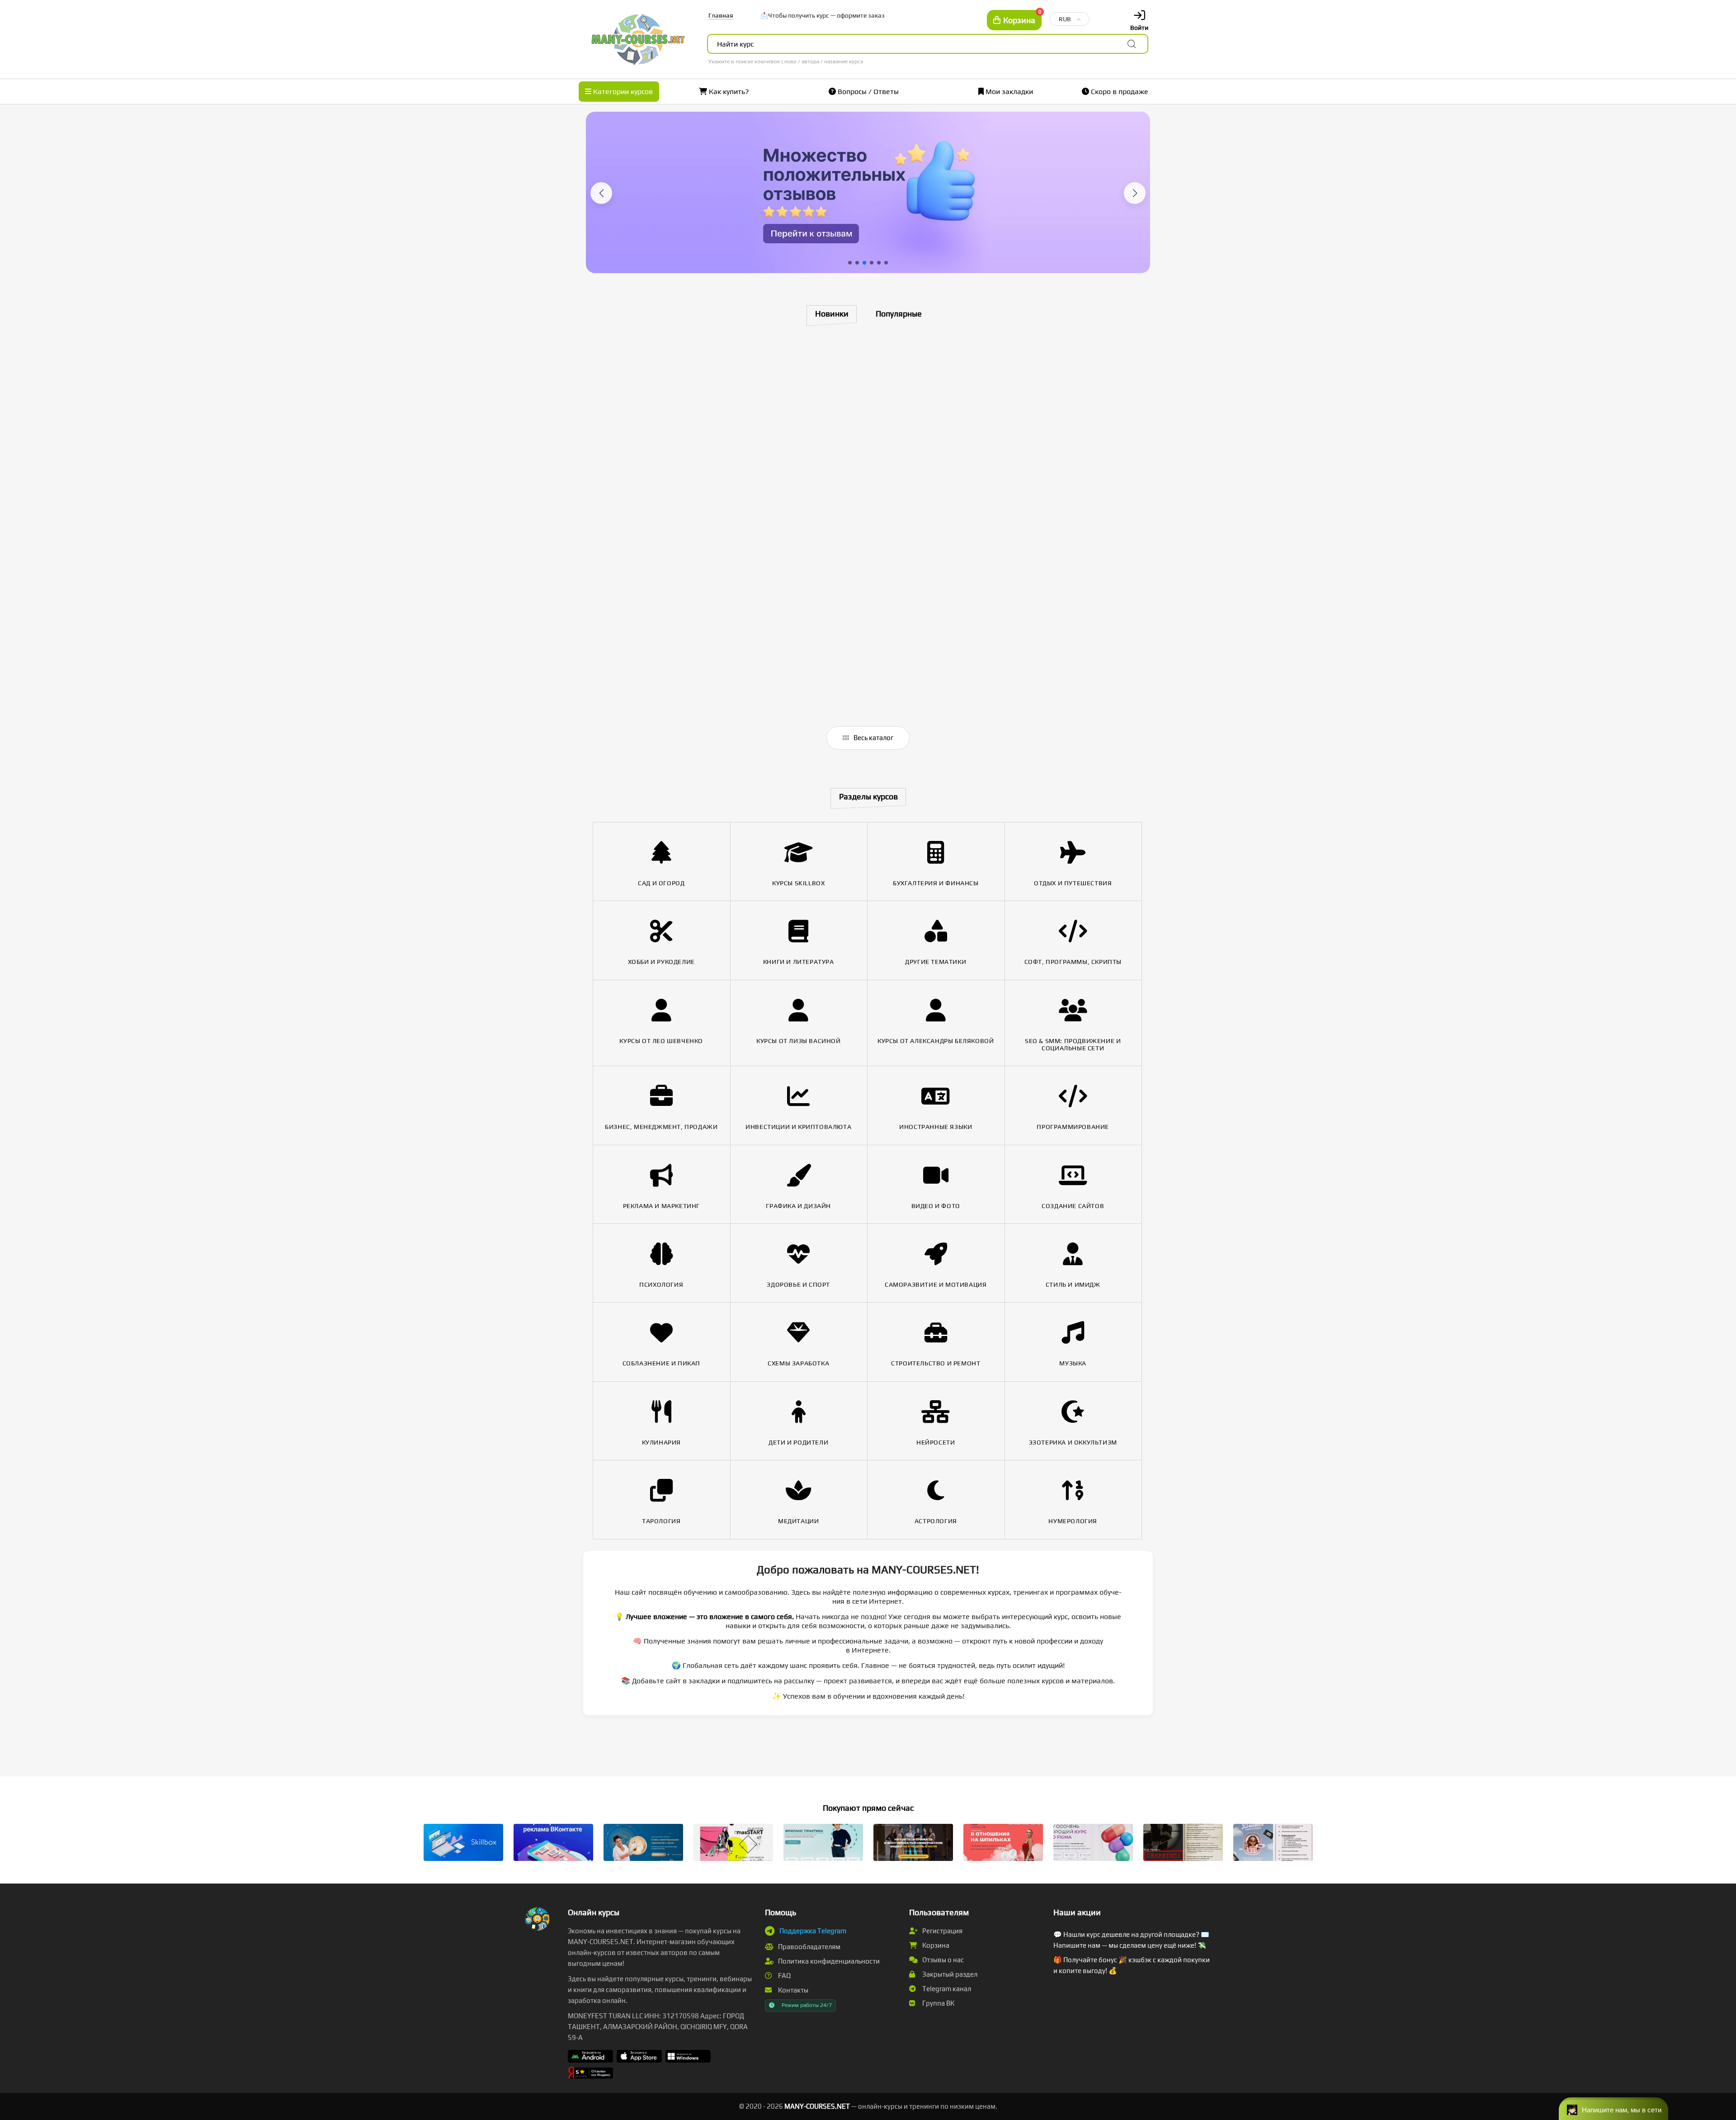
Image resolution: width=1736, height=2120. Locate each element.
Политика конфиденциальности (828, 1961)
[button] (601, 193)
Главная (721, 15)
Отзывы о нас (942, 1960)
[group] (868, 192)
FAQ (784, 1976)
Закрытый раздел (949, 1974)
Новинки (832, 314)
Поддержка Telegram (813, 1931)
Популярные (899, 314)
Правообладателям (809, 1947)
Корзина (935, 1945)
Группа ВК (938, 2003)
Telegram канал (946, 1989)
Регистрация (942, 1931)
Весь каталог (873, 738)
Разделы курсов (868, 796)
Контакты (793, 1990)
